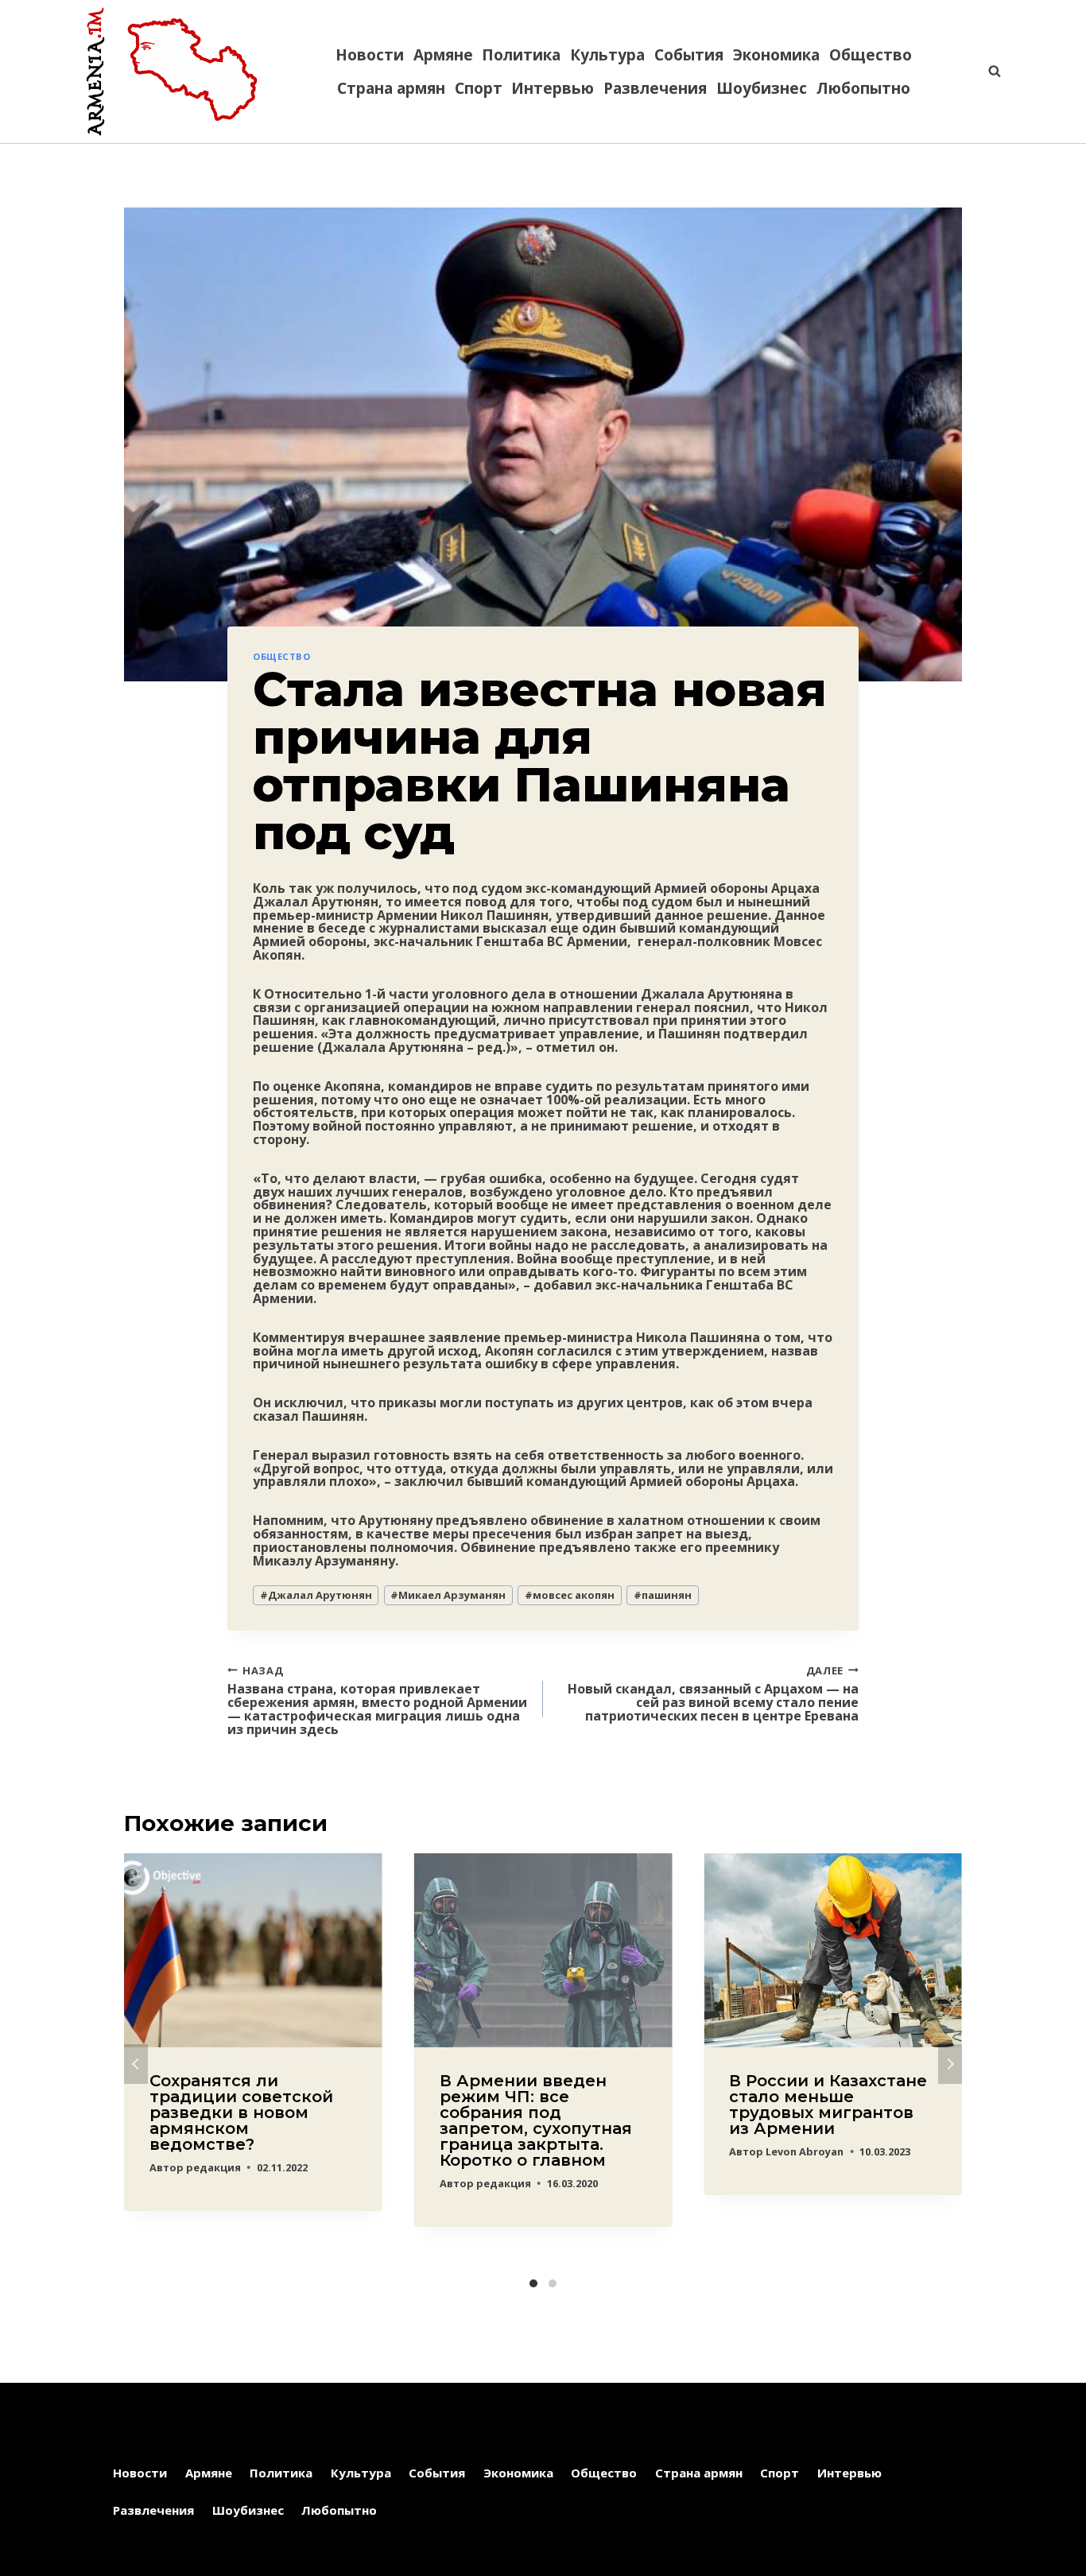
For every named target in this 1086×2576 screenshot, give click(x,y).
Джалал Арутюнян (316, 1595)
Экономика (776, 55)
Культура (607, 55)
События (689, 55)
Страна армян (391, 88)
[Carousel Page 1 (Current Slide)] (533, 2283)
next (950, 2064)
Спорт (479, 88)
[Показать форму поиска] (987, 72)
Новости (370, 55)
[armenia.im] (172, 72)
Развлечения (655, 88)
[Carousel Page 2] (553, 2283)
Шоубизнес (762, 88)
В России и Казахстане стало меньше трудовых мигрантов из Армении (828, 2105)
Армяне (443, 55)
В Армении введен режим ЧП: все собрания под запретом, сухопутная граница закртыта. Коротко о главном (536, 2120)
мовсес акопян (570, 1595)
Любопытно (863, 88)
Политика (521, 55)
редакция (213, 2167)
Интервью (553, 88)
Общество (871, 55)
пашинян (663, 1595)
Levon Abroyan (805, 2151)
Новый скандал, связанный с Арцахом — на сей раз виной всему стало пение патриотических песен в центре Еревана (713, 1692)
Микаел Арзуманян (448, 1595)
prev (136, 2064)
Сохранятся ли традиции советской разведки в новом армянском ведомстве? (241, 2112)
